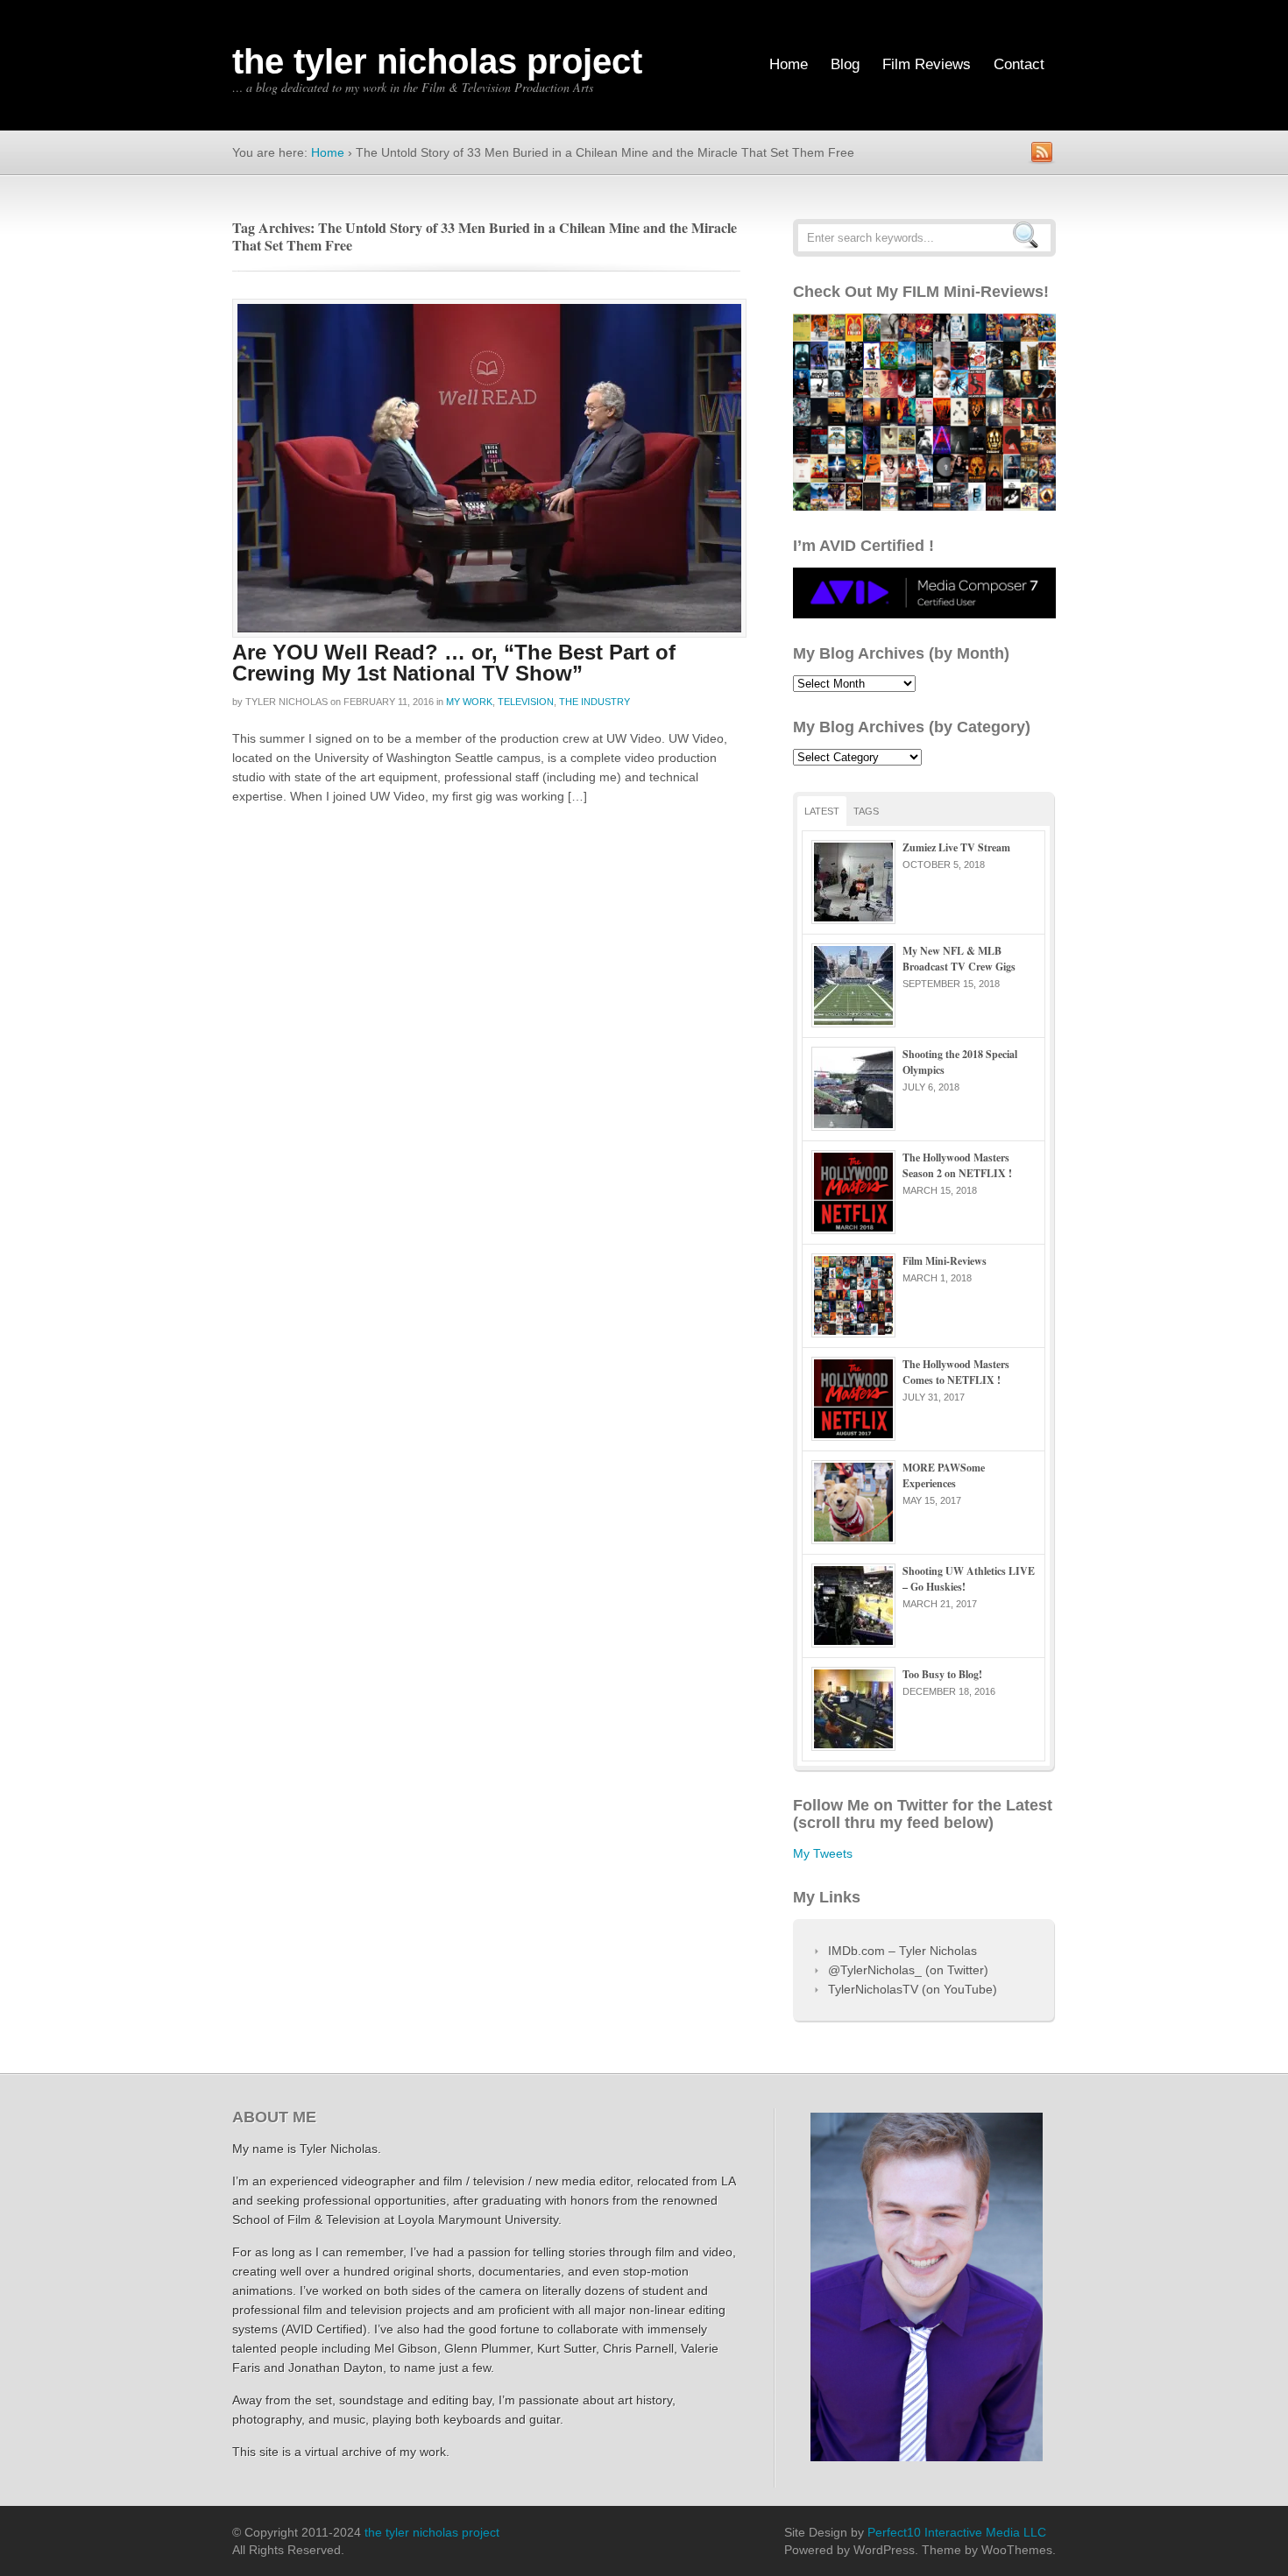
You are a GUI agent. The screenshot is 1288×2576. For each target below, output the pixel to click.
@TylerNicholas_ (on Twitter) (908, 1970)
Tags (866, 811)
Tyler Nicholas (287, 702)
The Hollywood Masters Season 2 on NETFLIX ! (957, 1165)
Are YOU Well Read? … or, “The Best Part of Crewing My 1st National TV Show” (454, 663)
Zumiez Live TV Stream (956, 847)
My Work (469, 702)
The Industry (594, 702)
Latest (822, 811)
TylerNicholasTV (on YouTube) (913, 1989)
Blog (845, 64)
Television (526, 702)
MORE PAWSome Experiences (944, 1475)
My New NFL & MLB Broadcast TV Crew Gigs (959, 959)
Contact (1019, 64)
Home (789, 64)
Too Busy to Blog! (942, 1674)
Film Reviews (927, 64)
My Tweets (823, 1853)
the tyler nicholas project (437, 61)
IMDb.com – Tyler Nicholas (902, 1951)
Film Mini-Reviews (945, 1261)
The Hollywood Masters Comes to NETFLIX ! (956, 1372)
